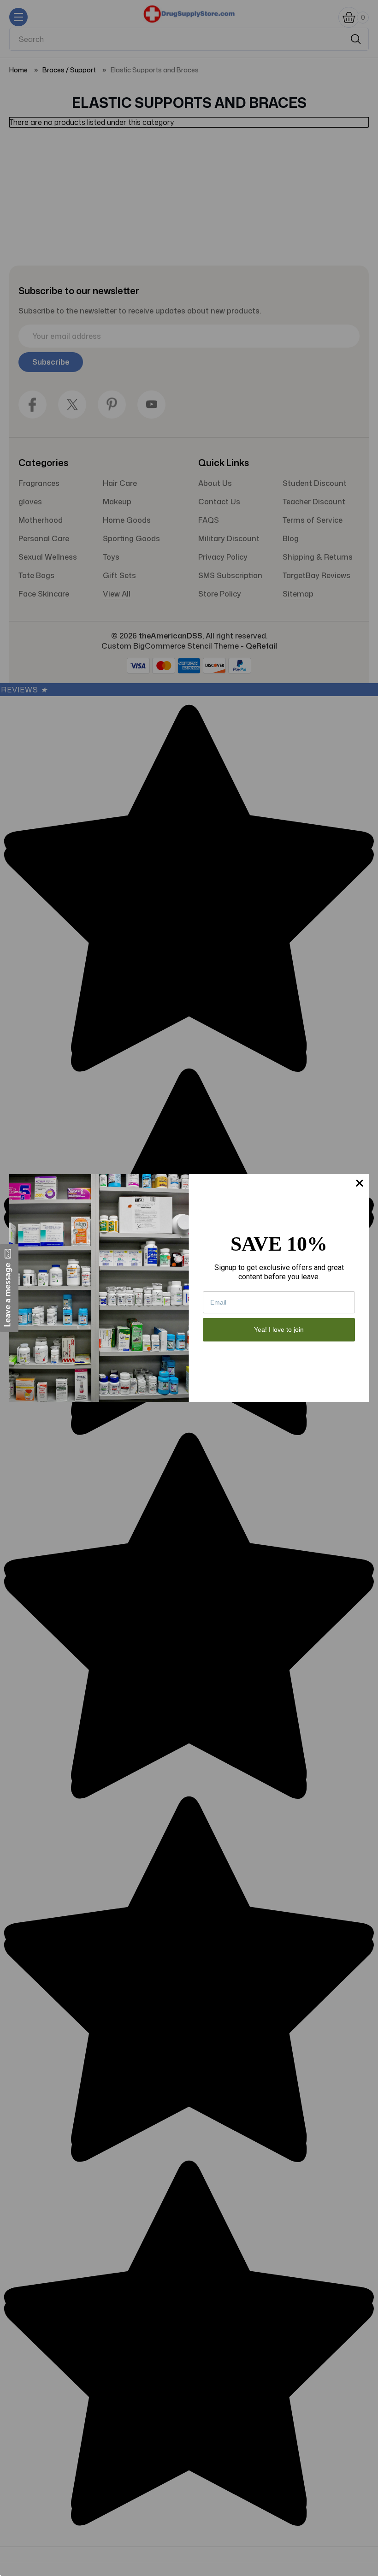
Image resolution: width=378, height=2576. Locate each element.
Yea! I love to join (279, 1329)
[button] (9, 1288)
